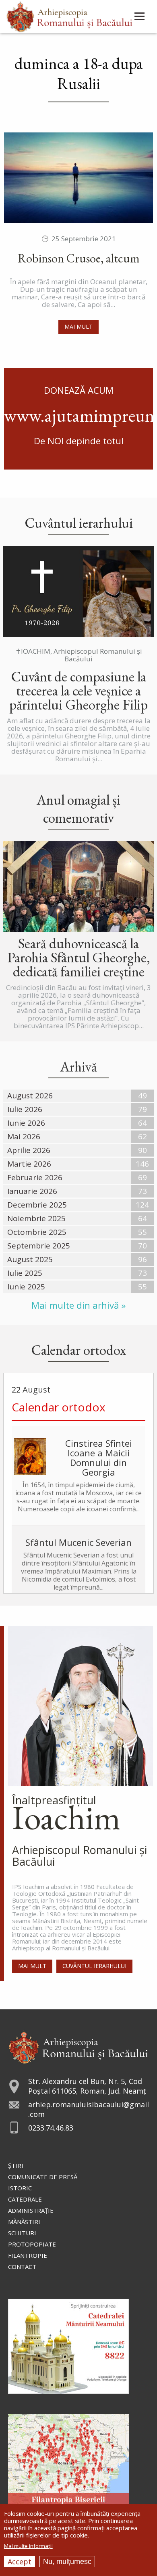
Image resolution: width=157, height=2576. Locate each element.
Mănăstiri (24, 2222)
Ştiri (16, 2165)
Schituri (22, 2233)
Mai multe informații (28, 2546)
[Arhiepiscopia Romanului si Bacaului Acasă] (69, 15)
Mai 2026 (24, 1137)
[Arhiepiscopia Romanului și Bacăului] (78, 2046)
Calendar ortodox (59, 1407)
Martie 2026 (29, 1164)
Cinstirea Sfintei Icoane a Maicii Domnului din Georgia (99, 1458)
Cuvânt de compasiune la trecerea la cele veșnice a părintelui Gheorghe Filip (78, 690)
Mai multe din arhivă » (78, 1305)
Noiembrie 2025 (36, 1218)
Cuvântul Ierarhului (94, 1966)
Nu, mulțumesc (67, 2562)
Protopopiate (32, 2244)
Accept (20, 2562)
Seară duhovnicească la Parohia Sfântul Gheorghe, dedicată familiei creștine (79, 957)
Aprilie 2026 (29, 1150)
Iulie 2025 (25, 1273)
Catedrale (25, 2199)
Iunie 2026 (26, 1123)
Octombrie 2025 (37, 1232)
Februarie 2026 (35, 1177)
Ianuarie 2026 (32, 1191)
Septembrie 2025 (39, 1246)
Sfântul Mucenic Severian (78, 1542)
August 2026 (30, 1096)
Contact (22, 2267)
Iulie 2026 (25, 1109)
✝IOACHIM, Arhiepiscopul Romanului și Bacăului (79, 655)
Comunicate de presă (43, 2177)
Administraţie (31, 2210)
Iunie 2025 (26, 1287)
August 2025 (30, 1259)
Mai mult (78, 326)
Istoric (20, 2188)
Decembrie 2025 (37, 1205)
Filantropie (28, 2255)
